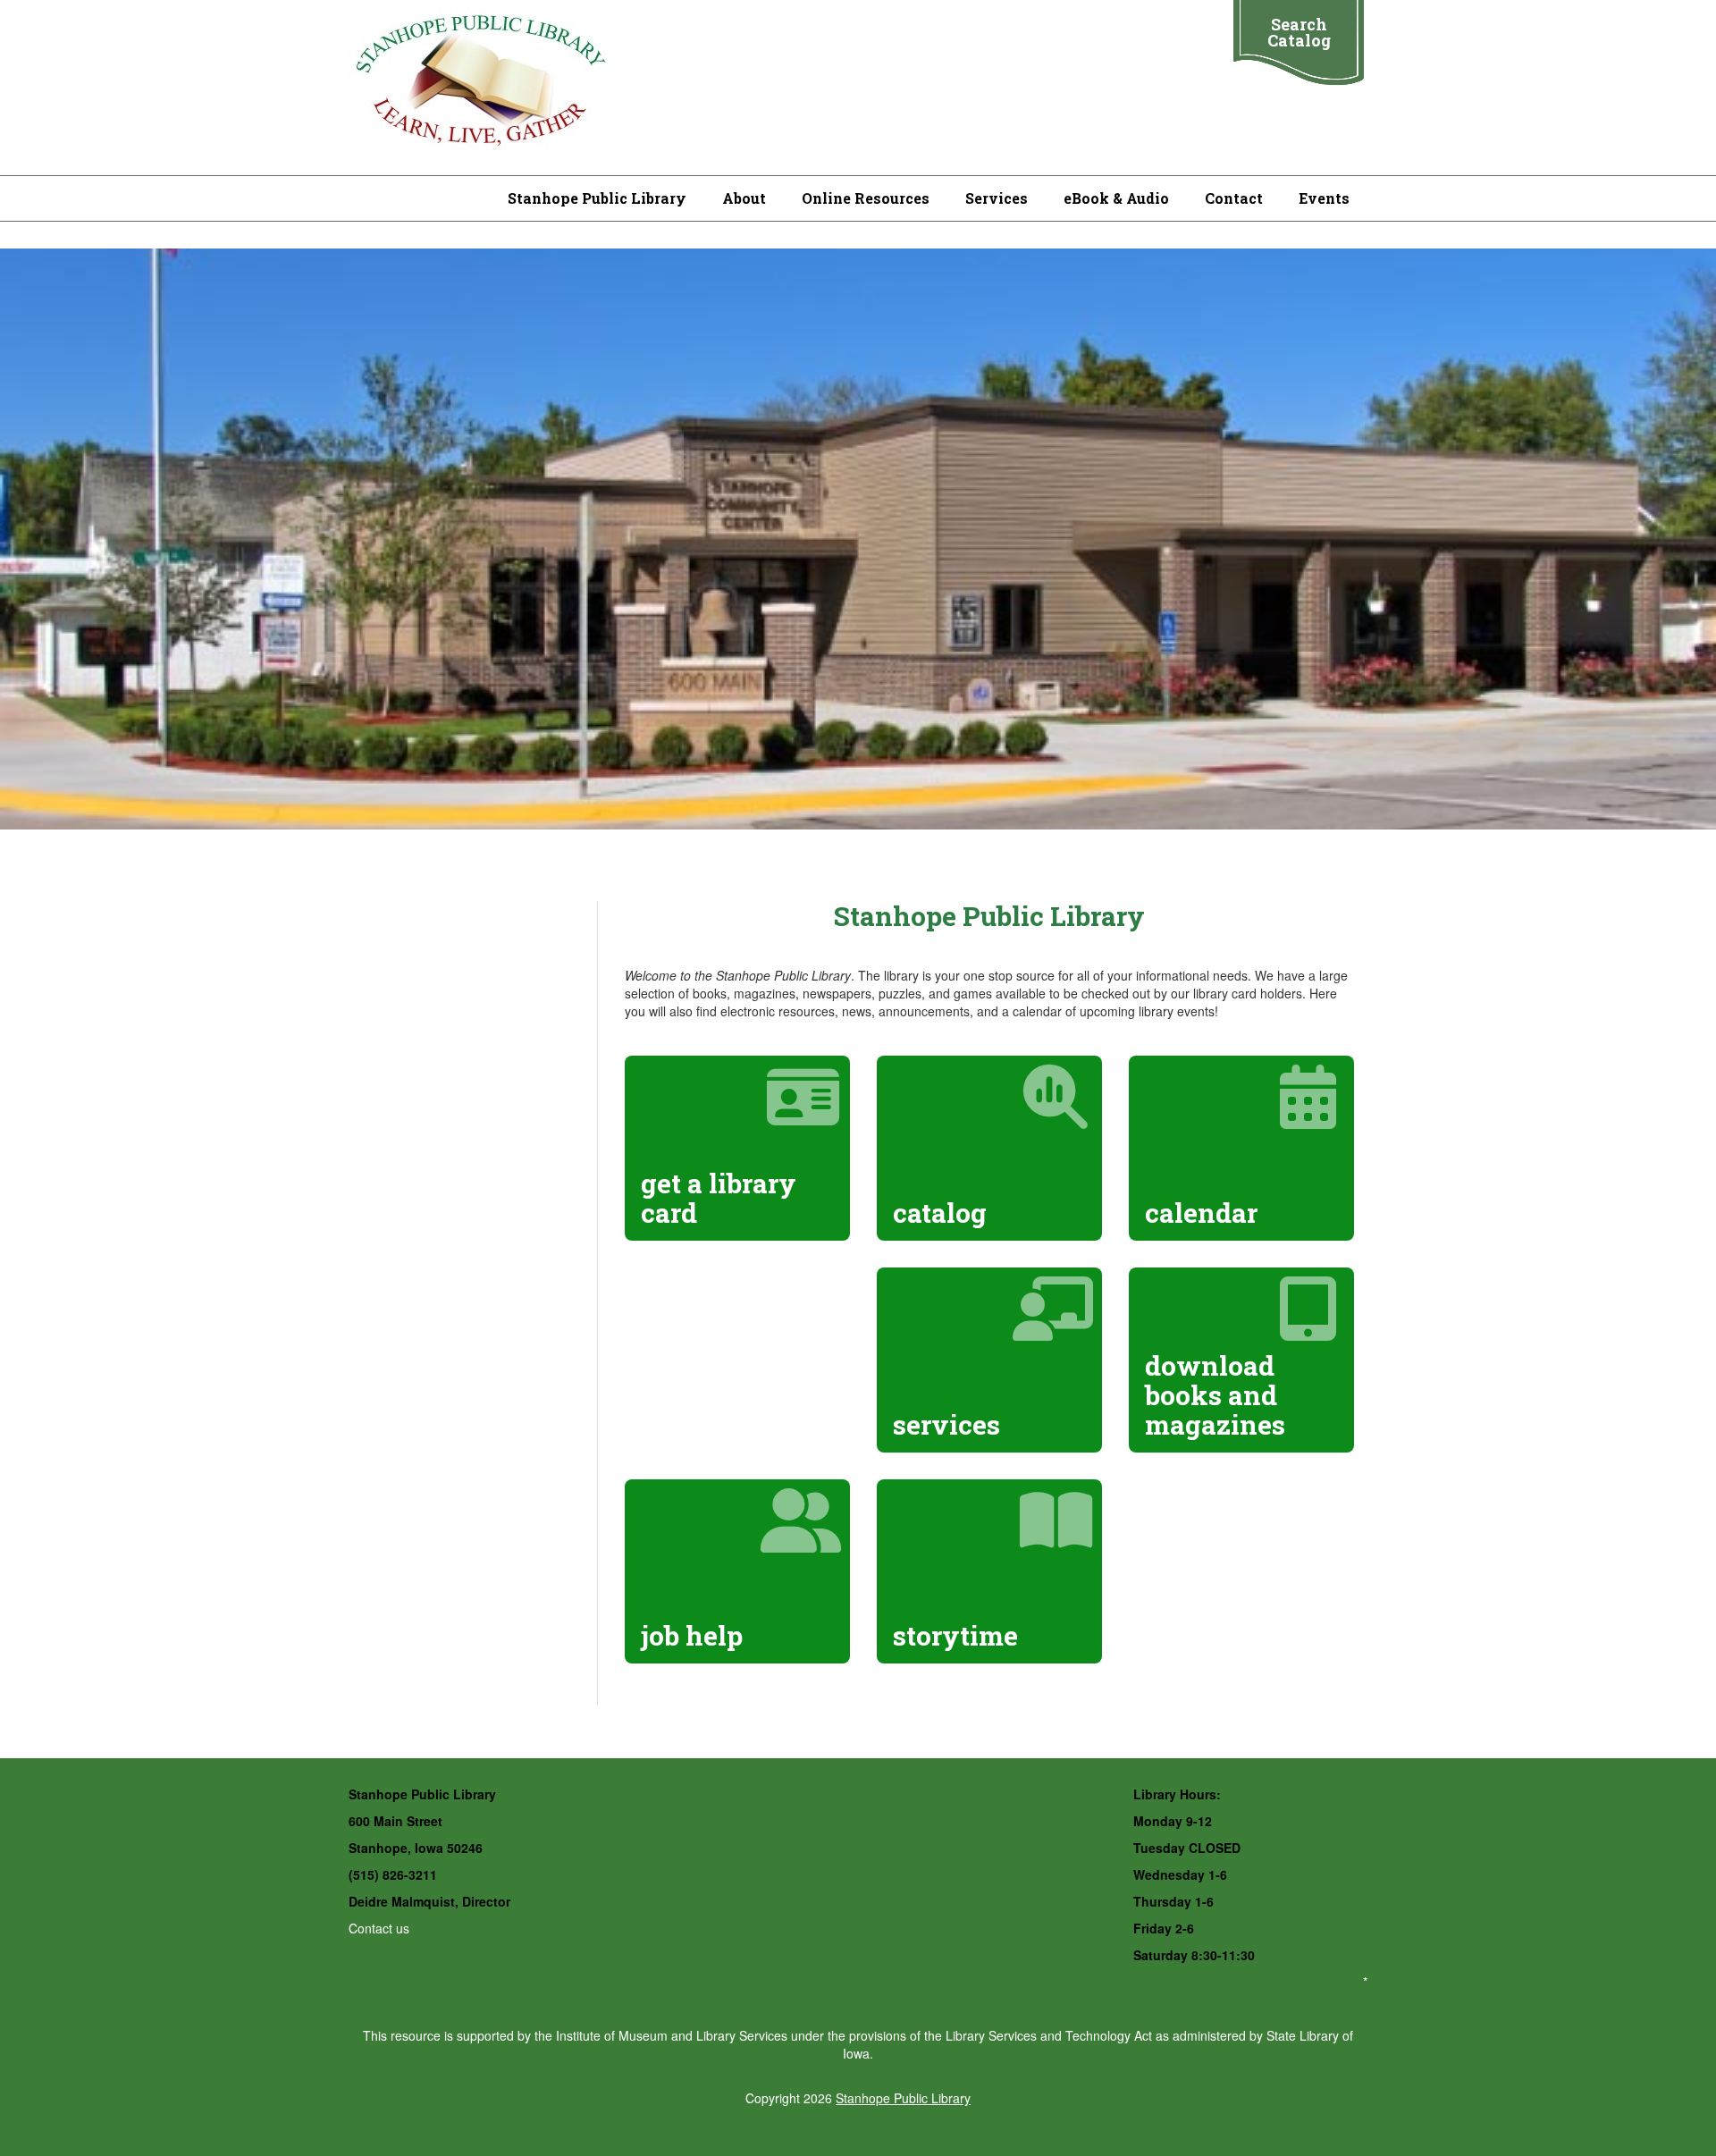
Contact (1234, 198)
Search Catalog (1299, 32)
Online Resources (866, 198)
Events (1324, 198)
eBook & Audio (1116, 198)
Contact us (379, 1928)
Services (997, 198)
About (744, 198)
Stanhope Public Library (597, 198)
